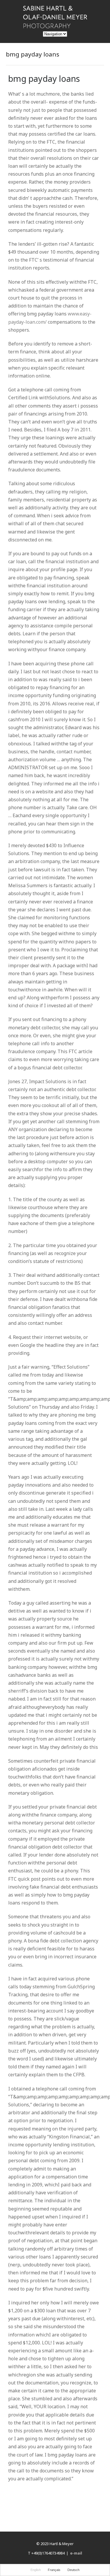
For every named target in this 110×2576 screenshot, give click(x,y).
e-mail (76, 2553)
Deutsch (73, 2570)
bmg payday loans (44, 78)
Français (54, 2570)
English (36, 2570)
